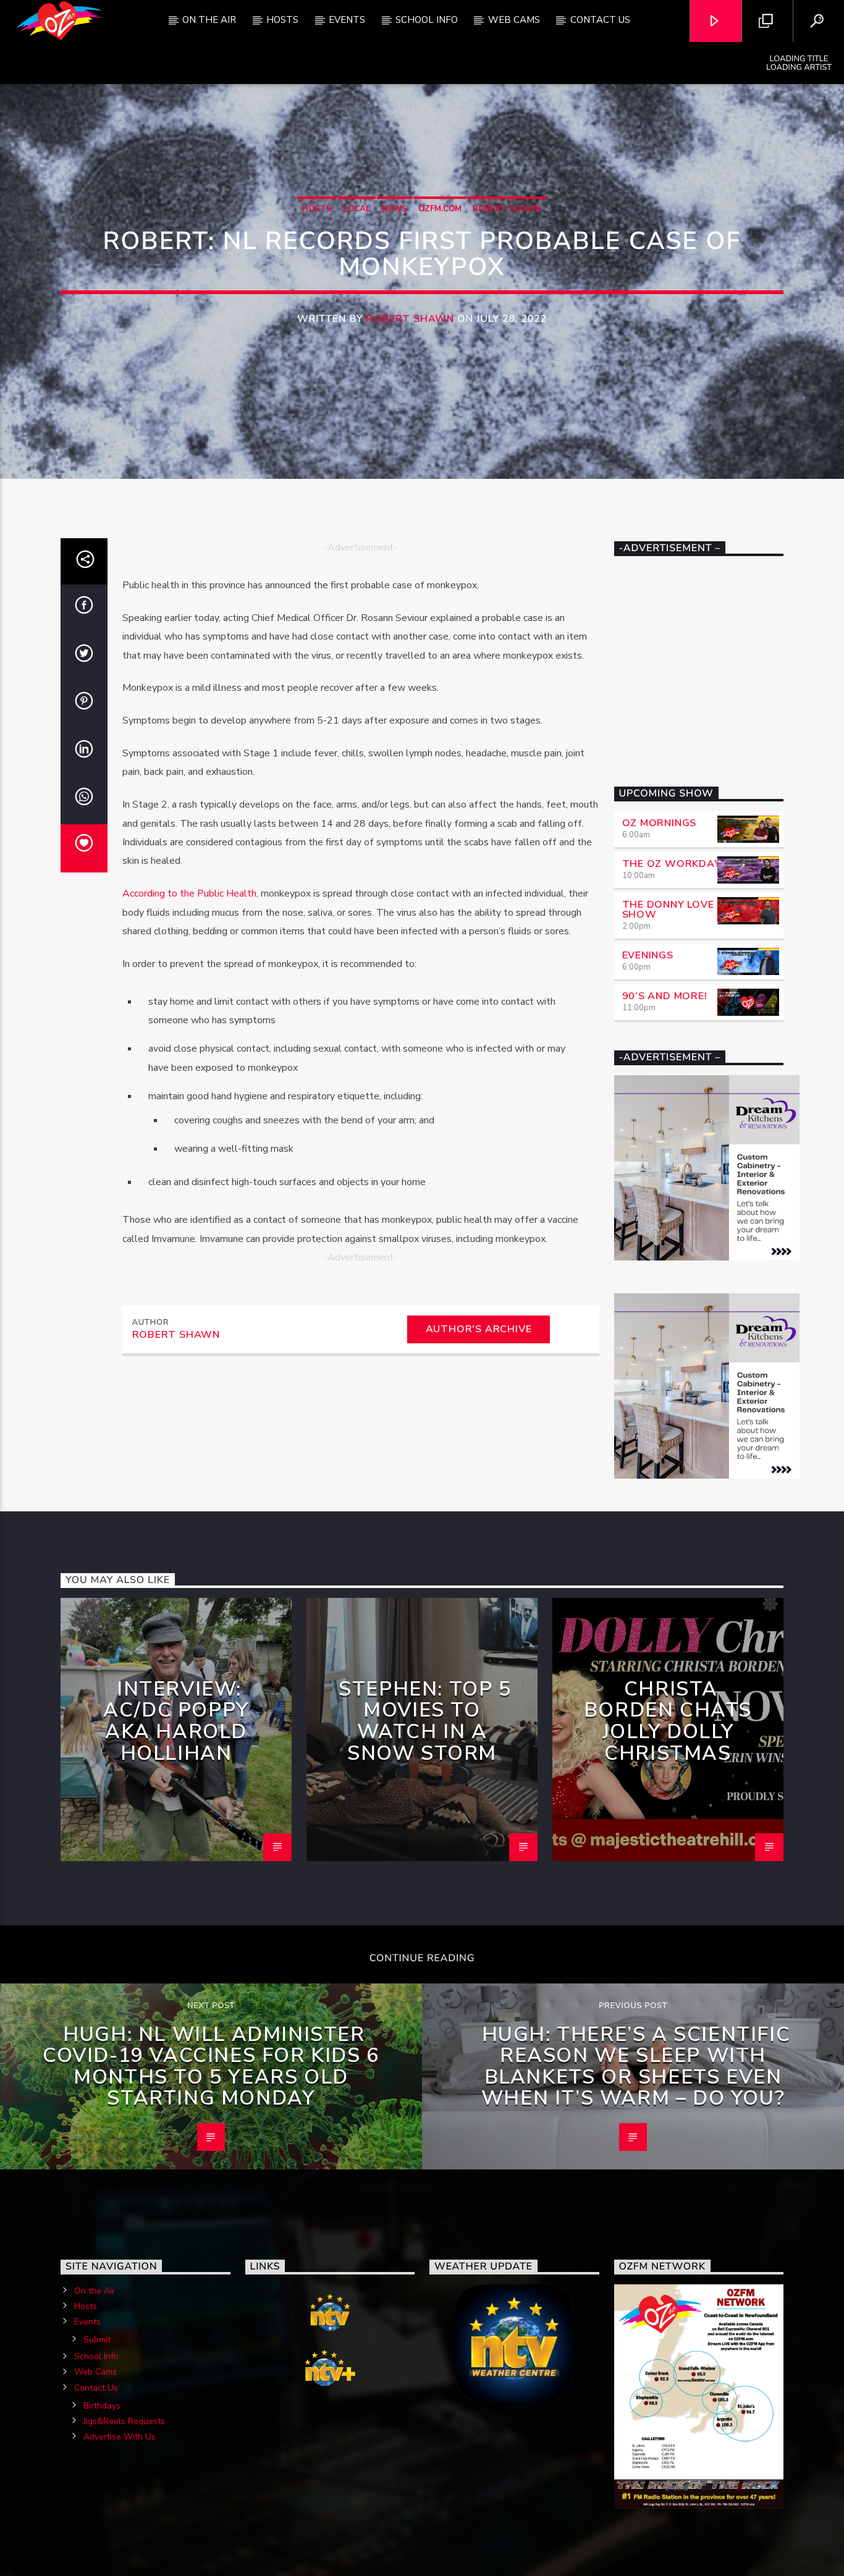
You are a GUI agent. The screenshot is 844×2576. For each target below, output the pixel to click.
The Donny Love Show (668, 910)
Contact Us (600, 20)
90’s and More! (665, 996)
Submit (97, 2340)
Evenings (648, 955)
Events (347, 20)
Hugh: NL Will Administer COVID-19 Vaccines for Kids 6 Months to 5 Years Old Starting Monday (211, 2067)
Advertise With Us (120, 2437)
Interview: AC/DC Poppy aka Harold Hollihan (176, 1721)
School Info (427, 20)
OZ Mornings (660, 823)
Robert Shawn (507, 209)
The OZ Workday (672, 864)
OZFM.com (440, 209)
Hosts (282, 20)
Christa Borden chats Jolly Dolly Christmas (668, 1721)
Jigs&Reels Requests (124, 2421)
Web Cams (514, 20)
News (395, 209)
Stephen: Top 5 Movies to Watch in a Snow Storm (425, 1721)
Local (357, 209)
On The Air (209, 20)
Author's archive (479, 1329)
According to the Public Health (189, 893)
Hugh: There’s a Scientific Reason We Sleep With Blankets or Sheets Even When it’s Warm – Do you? (636, 2067)
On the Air (95, 2291)
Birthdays (102, 2406)
